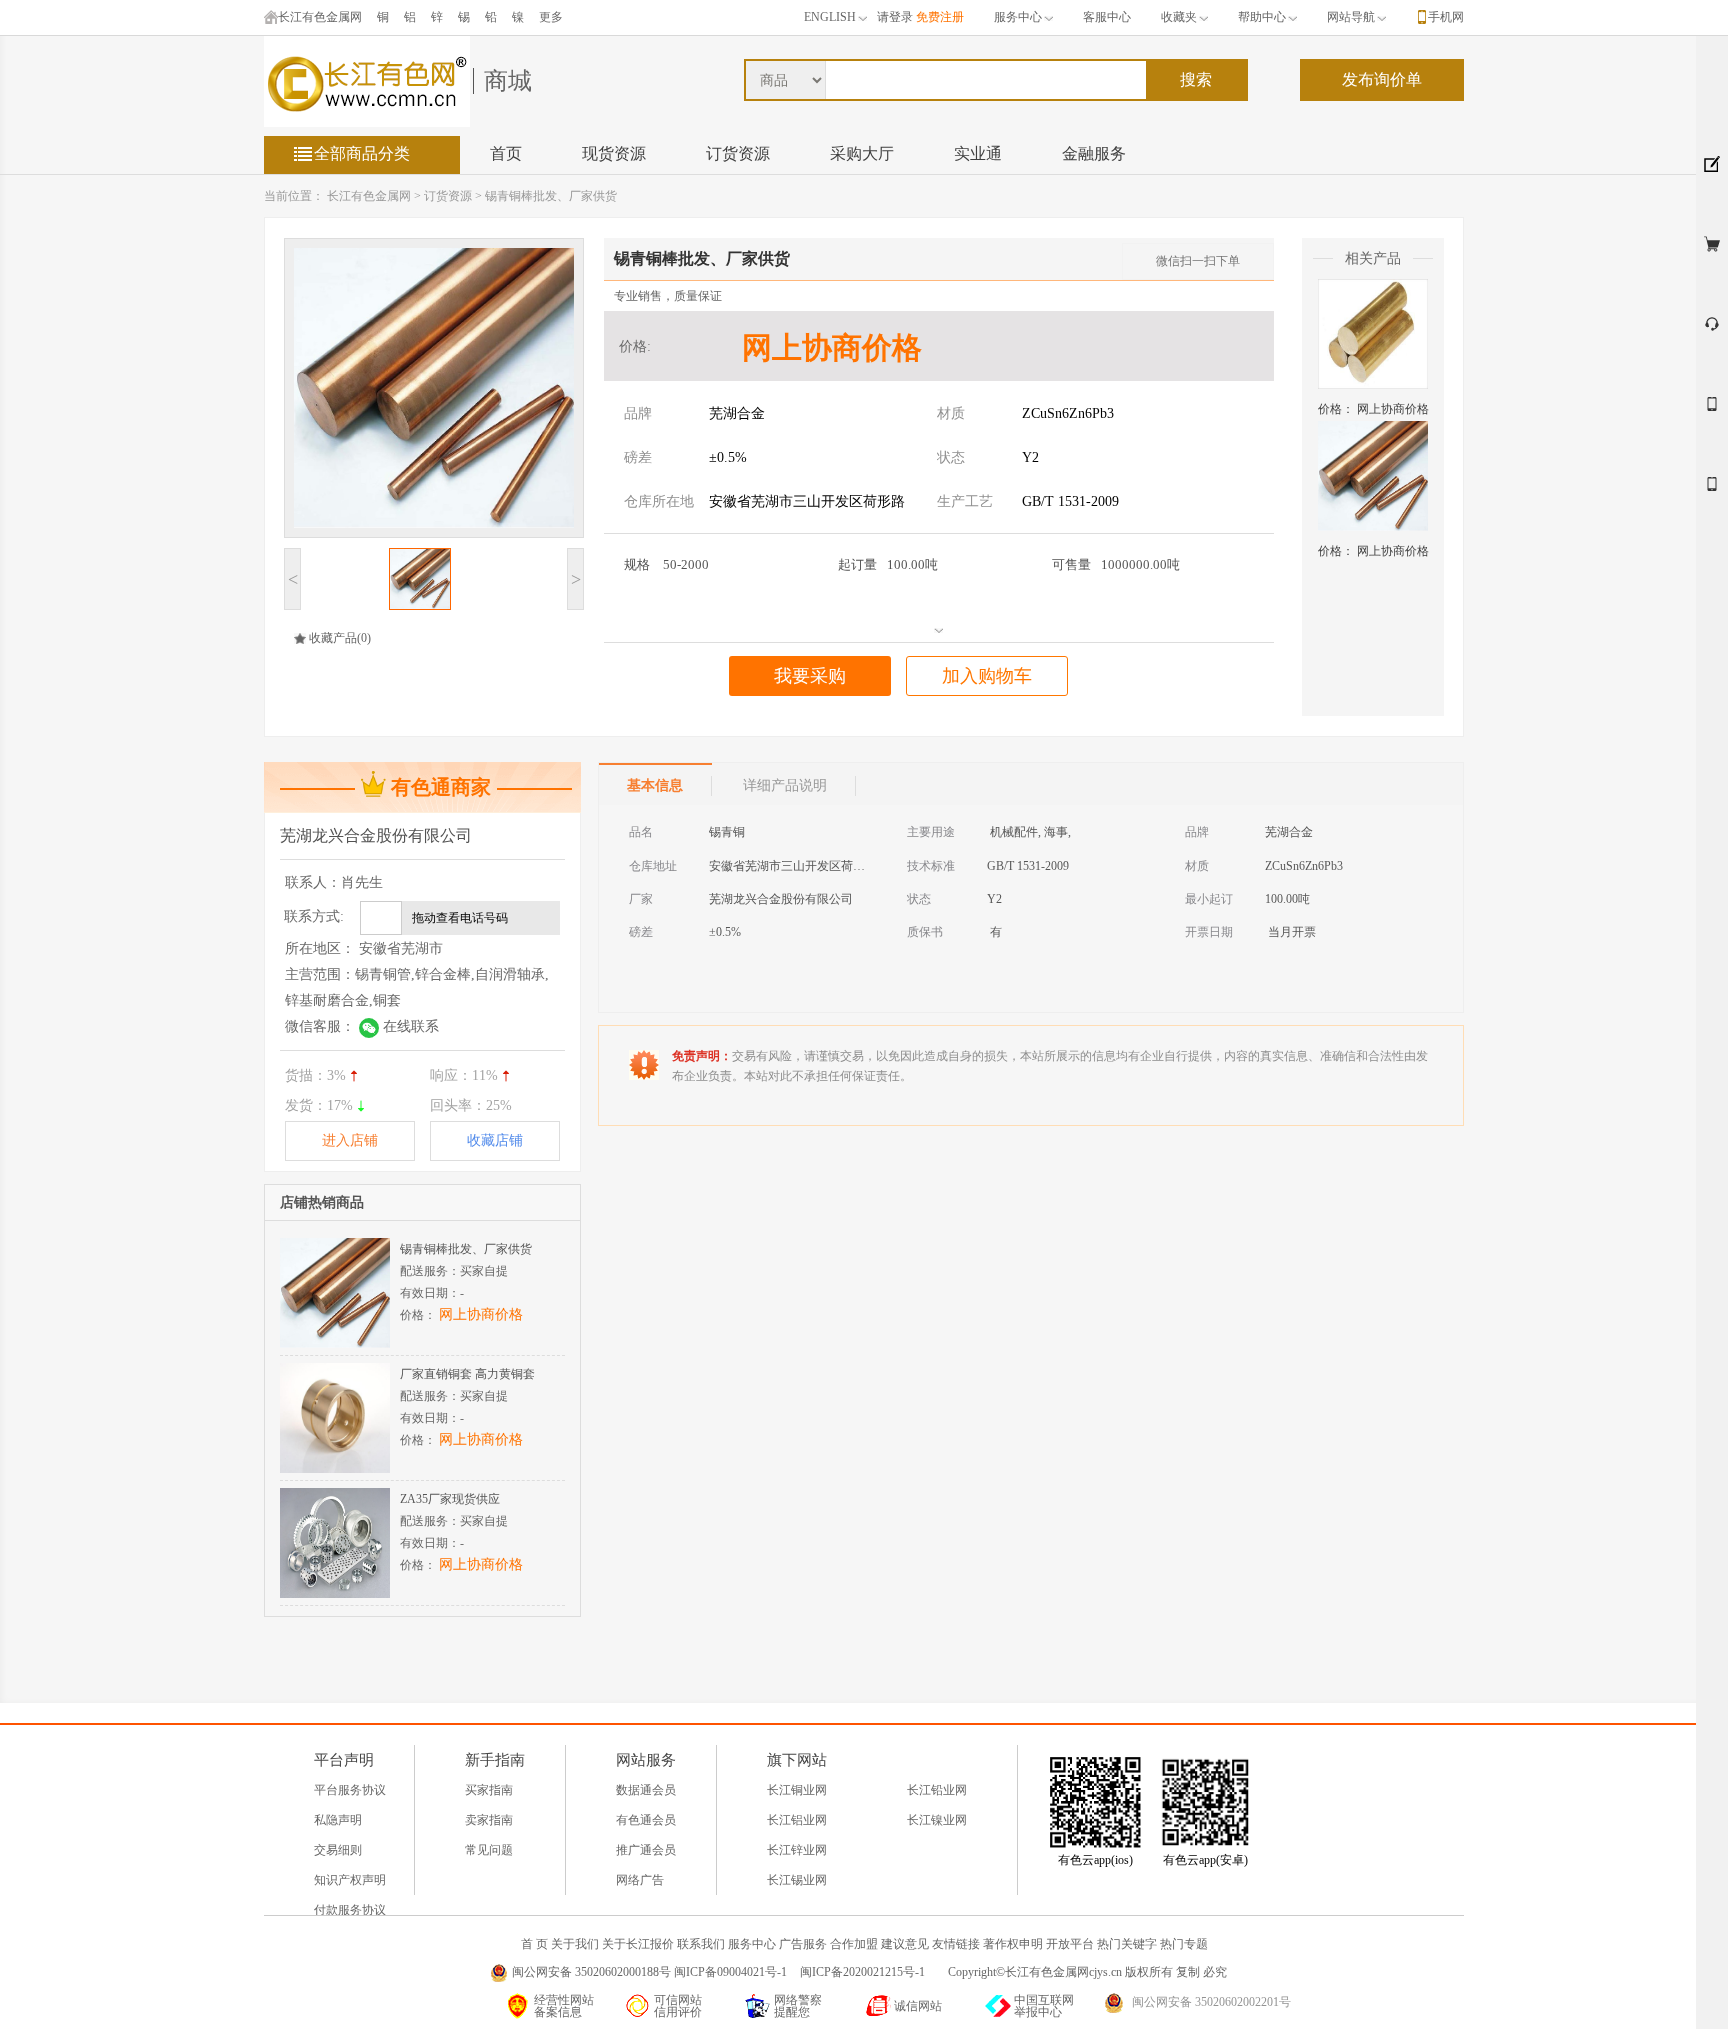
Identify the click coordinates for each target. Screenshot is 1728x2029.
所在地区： (364, 948)
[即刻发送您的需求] (1712, 412)
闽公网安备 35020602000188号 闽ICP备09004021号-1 (649, 1972)
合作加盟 (854, 1944)
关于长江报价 (638, 1944)
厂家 (641, 899)
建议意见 (905, 1944)
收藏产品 (333, 638)
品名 (641, 832)
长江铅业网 (937, 1790)
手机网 (1446, 17)
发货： (319, 1105)
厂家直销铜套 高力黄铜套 (467, 1374)
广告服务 (803, 1944)
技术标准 (931, 866)
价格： (1373, 409)
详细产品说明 (785, 785)
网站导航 (1351, 17)
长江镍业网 (937, 1820)
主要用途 (931, 832)
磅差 (638, 457)
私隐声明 (338, 1820)
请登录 (895, 17)
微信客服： (362, 1026)
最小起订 (1209, 899)
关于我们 (575, 1944)
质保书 (925, 932)
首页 (506, 153)
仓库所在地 (659, 501)
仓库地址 (653, 866)
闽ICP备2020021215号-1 (864, 1972)
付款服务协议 (350, 1910)
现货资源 (614, 153)
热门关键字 (1127, 1944)
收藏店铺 (495, 1140)
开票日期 (1209, 932)
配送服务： (454, 1271)
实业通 (978, 153)
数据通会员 (646, 1790)
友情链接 (956, 1944)
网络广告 (640, 1880)
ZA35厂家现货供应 (450, 1499)
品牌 (638, 413)
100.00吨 (888, 564)
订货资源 (738, 153)
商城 (508, 81)
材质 (951, 413)
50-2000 (666, 564)
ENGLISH (830, 17)
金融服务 (1094, 153)
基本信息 (655, 785)
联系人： (334, 882)
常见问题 (489, 1850)
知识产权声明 (350, 1880)
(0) (364, 638)
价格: (635, 346)
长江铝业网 (797, 1820)
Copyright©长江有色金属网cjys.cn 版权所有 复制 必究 (1087, 1972)
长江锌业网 (797, 1850)
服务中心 (1018, 17)
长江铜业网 (797, 1790)
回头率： (471, 1105)
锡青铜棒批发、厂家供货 (551, 196)
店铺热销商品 (322, 1202)
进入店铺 (350, 1140)
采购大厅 (862, 153)
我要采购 (810, 676)
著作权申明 (1013, 1944)
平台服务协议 (350, 1790)
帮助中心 (1262, 17)
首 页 (534, 1944)
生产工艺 (965, 501)
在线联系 (411, 1026)
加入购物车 (987, 676)
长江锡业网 (797, 1880)
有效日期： (432, 1293)
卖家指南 (489, 1820)
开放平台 (1070, 1944)
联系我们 (701, 1944)
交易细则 (338, 1850)
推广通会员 (646, 1850)
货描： (315, 1075)
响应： (464, 1075)
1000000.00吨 (1116, 564)
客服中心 (1107, 17)
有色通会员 (646, 1820)
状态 (951, 457)
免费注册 (940, 17)
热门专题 (1184, 1944)
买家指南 (489, 1790)
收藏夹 (1179, 17)
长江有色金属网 (320, 17)
